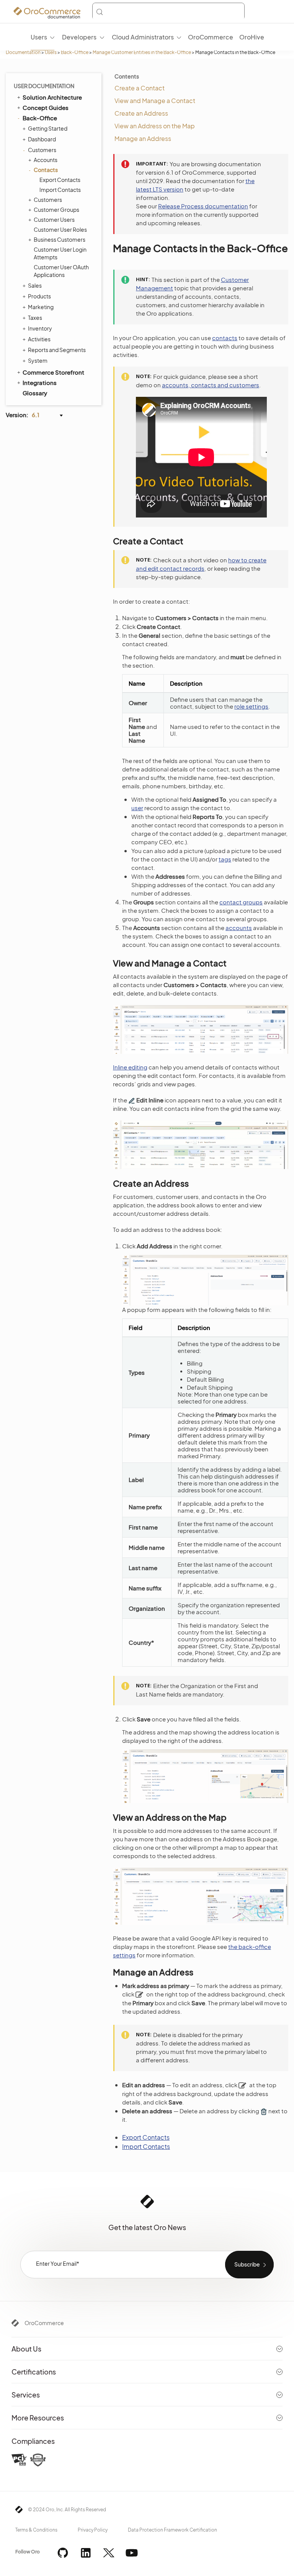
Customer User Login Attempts (60, 253)
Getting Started (48, 128)
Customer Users (54, 219)
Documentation (23, 52)
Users (51, 52)
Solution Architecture (52, 97)
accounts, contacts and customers (211, 385)
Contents (127, 76)
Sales (35, 285)
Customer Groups (56, 210)
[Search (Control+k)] (168, 12)
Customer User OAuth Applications (61, 271)
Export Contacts (60, 180)
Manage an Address (143, 138)
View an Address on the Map (155, 126)
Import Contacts (60, 190)
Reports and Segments (57, 350)
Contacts (46, 170)
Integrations (40, 382)
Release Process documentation (203, 206)
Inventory (40, 328)
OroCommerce (44, 2323)
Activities (39, 339)
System (38, 360)
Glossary (35, 393)
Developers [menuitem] (79, 37)
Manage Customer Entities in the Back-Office (142, 52)
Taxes (35, 318)
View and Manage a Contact (155, 101)
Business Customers (60, 239)
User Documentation (44, 86)
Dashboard (42, 139)
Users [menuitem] (39, 37)
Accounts (46, 160)
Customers (42, 150)
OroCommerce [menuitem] (211, 37)
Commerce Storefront (53, 372)
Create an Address (141, 113)
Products (39, 296)
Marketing (41, 307)
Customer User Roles (60, 229)
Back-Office (75, 52)
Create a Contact (140, 88)
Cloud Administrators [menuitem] (143, 37)
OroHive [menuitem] (252, 37)
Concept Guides (46, 107)
